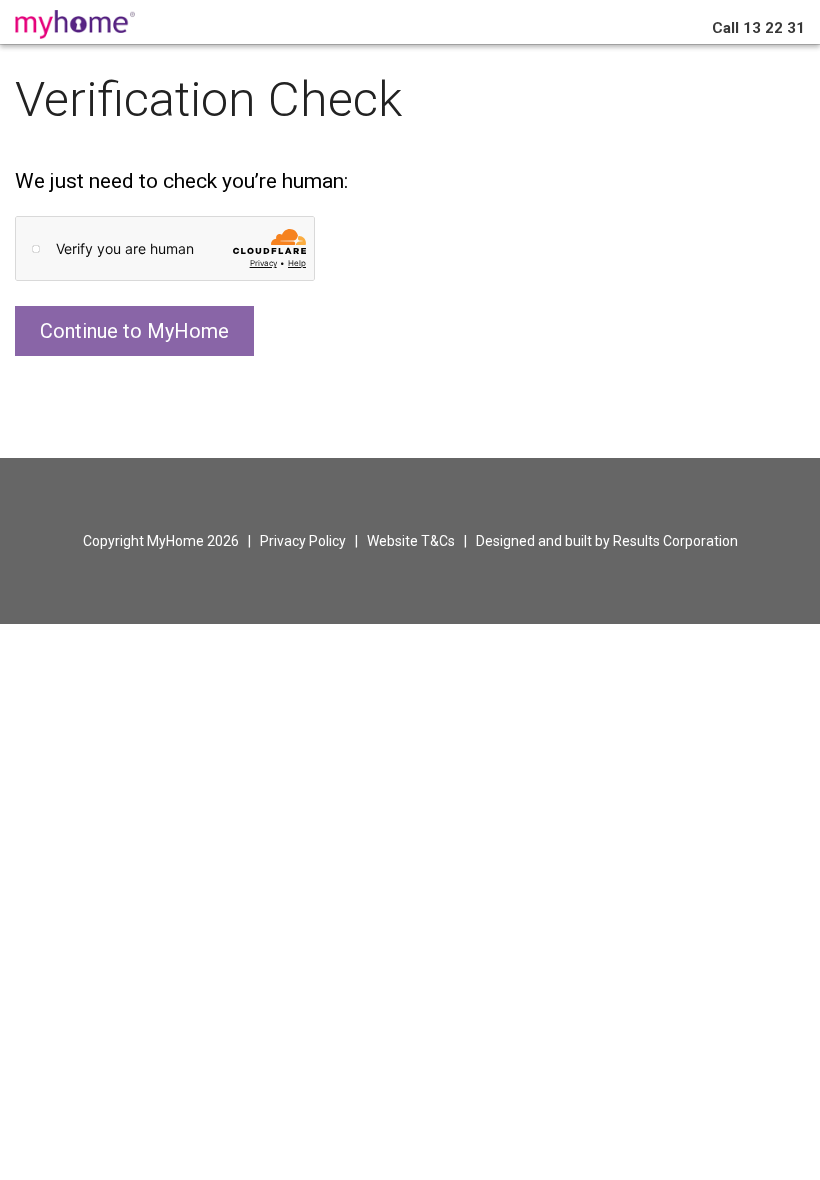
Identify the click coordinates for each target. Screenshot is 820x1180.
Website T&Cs (411, 541)
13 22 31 (758, 28)
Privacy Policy (303, 541)
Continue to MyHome (134, 331)
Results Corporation (675, 541)
